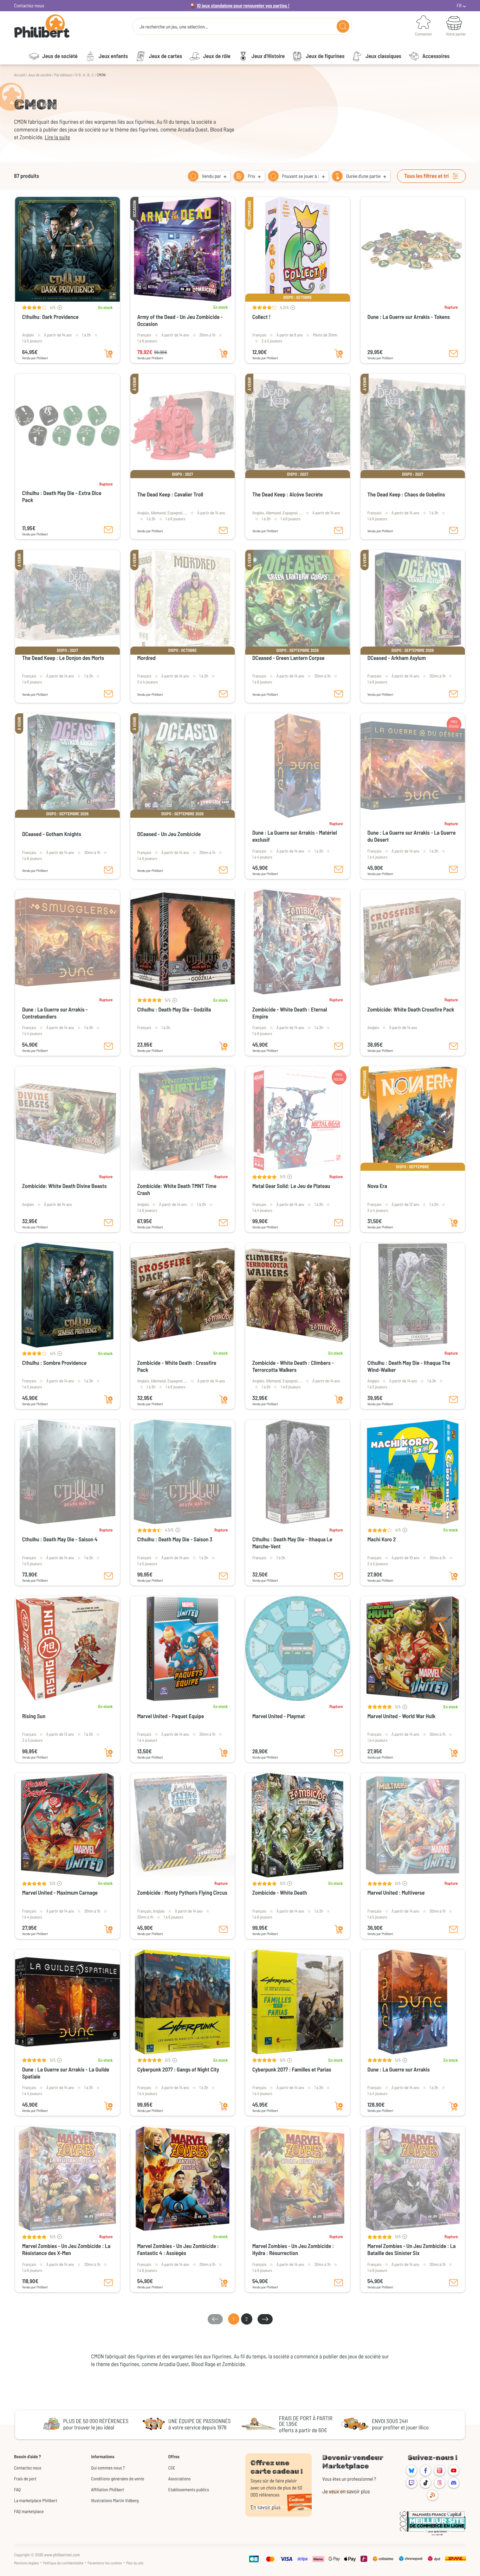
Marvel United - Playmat (279, 1716)
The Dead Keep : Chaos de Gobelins (406, 494)
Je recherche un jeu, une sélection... (174, 27)
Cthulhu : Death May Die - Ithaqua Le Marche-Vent (292, 1543)
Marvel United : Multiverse (396, 1893)
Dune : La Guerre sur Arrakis (399, 2070)
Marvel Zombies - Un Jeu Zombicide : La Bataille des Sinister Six (412, 2250)
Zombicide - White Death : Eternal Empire (290, 1013)
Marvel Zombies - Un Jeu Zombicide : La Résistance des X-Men (66, 2250)
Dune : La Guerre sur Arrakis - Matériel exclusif (295, 836)
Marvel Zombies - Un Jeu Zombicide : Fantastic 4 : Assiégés (178, 2250)
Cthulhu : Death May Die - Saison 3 (175, 1539)
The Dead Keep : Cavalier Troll (170, 494)
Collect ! (261, 317)
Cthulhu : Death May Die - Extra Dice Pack (62, 497)
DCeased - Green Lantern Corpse (288, 658)
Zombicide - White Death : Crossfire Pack (177, 1366)
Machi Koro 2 (382, 1539)
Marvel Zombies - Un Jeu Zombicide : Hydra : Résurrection (293, 2250)
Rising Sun (34, 1716)
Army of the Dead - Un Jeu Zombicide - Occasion (180, 320)
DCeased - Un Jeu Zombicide (169, 834)
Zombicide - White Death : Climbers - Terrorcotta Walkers (293, 1366)
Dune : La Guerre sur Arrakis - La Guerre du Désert (412, 836)
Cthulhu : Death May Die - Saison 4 (60, 1539)
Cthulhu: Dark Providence (50, 317)
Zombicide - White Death (280, 1893)
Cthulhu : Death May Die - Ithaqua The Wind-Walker (409, 1366)
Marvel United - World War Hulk (402, 1716)
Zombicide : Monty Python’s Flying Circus (182, 1893)
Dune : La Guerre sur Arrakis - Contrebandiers (55, 1013)
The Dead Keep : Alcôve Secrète (287, 494)
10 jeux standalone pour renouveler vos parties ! (243, 5)
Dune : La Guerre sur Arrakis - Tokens (409, 317)
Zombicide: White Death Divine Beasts (64, 1186)
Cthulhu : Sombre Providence (54, 1363)
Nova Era (377, 1186)
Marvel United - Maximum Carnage (60, 1893)
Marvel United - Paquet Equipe (171, 1716)
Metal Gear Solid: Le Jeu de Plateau (291, 1186)
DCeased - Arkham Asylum (397, 658)
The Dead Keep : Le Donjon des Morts (63, 658)
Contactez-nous (29, 5)
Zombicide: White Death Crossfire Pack (411, 1010)
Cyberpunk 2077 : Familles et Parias (292, 2070)
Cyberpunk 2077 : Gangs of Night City (178, 2070)
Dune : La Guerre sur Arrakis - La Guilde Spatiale (66, 2073)
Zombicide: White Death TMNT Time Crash (177, 1190)
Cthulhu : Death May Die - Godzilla (174, 1010)
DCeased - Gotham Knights (52, 834)
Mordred (147, 658)
